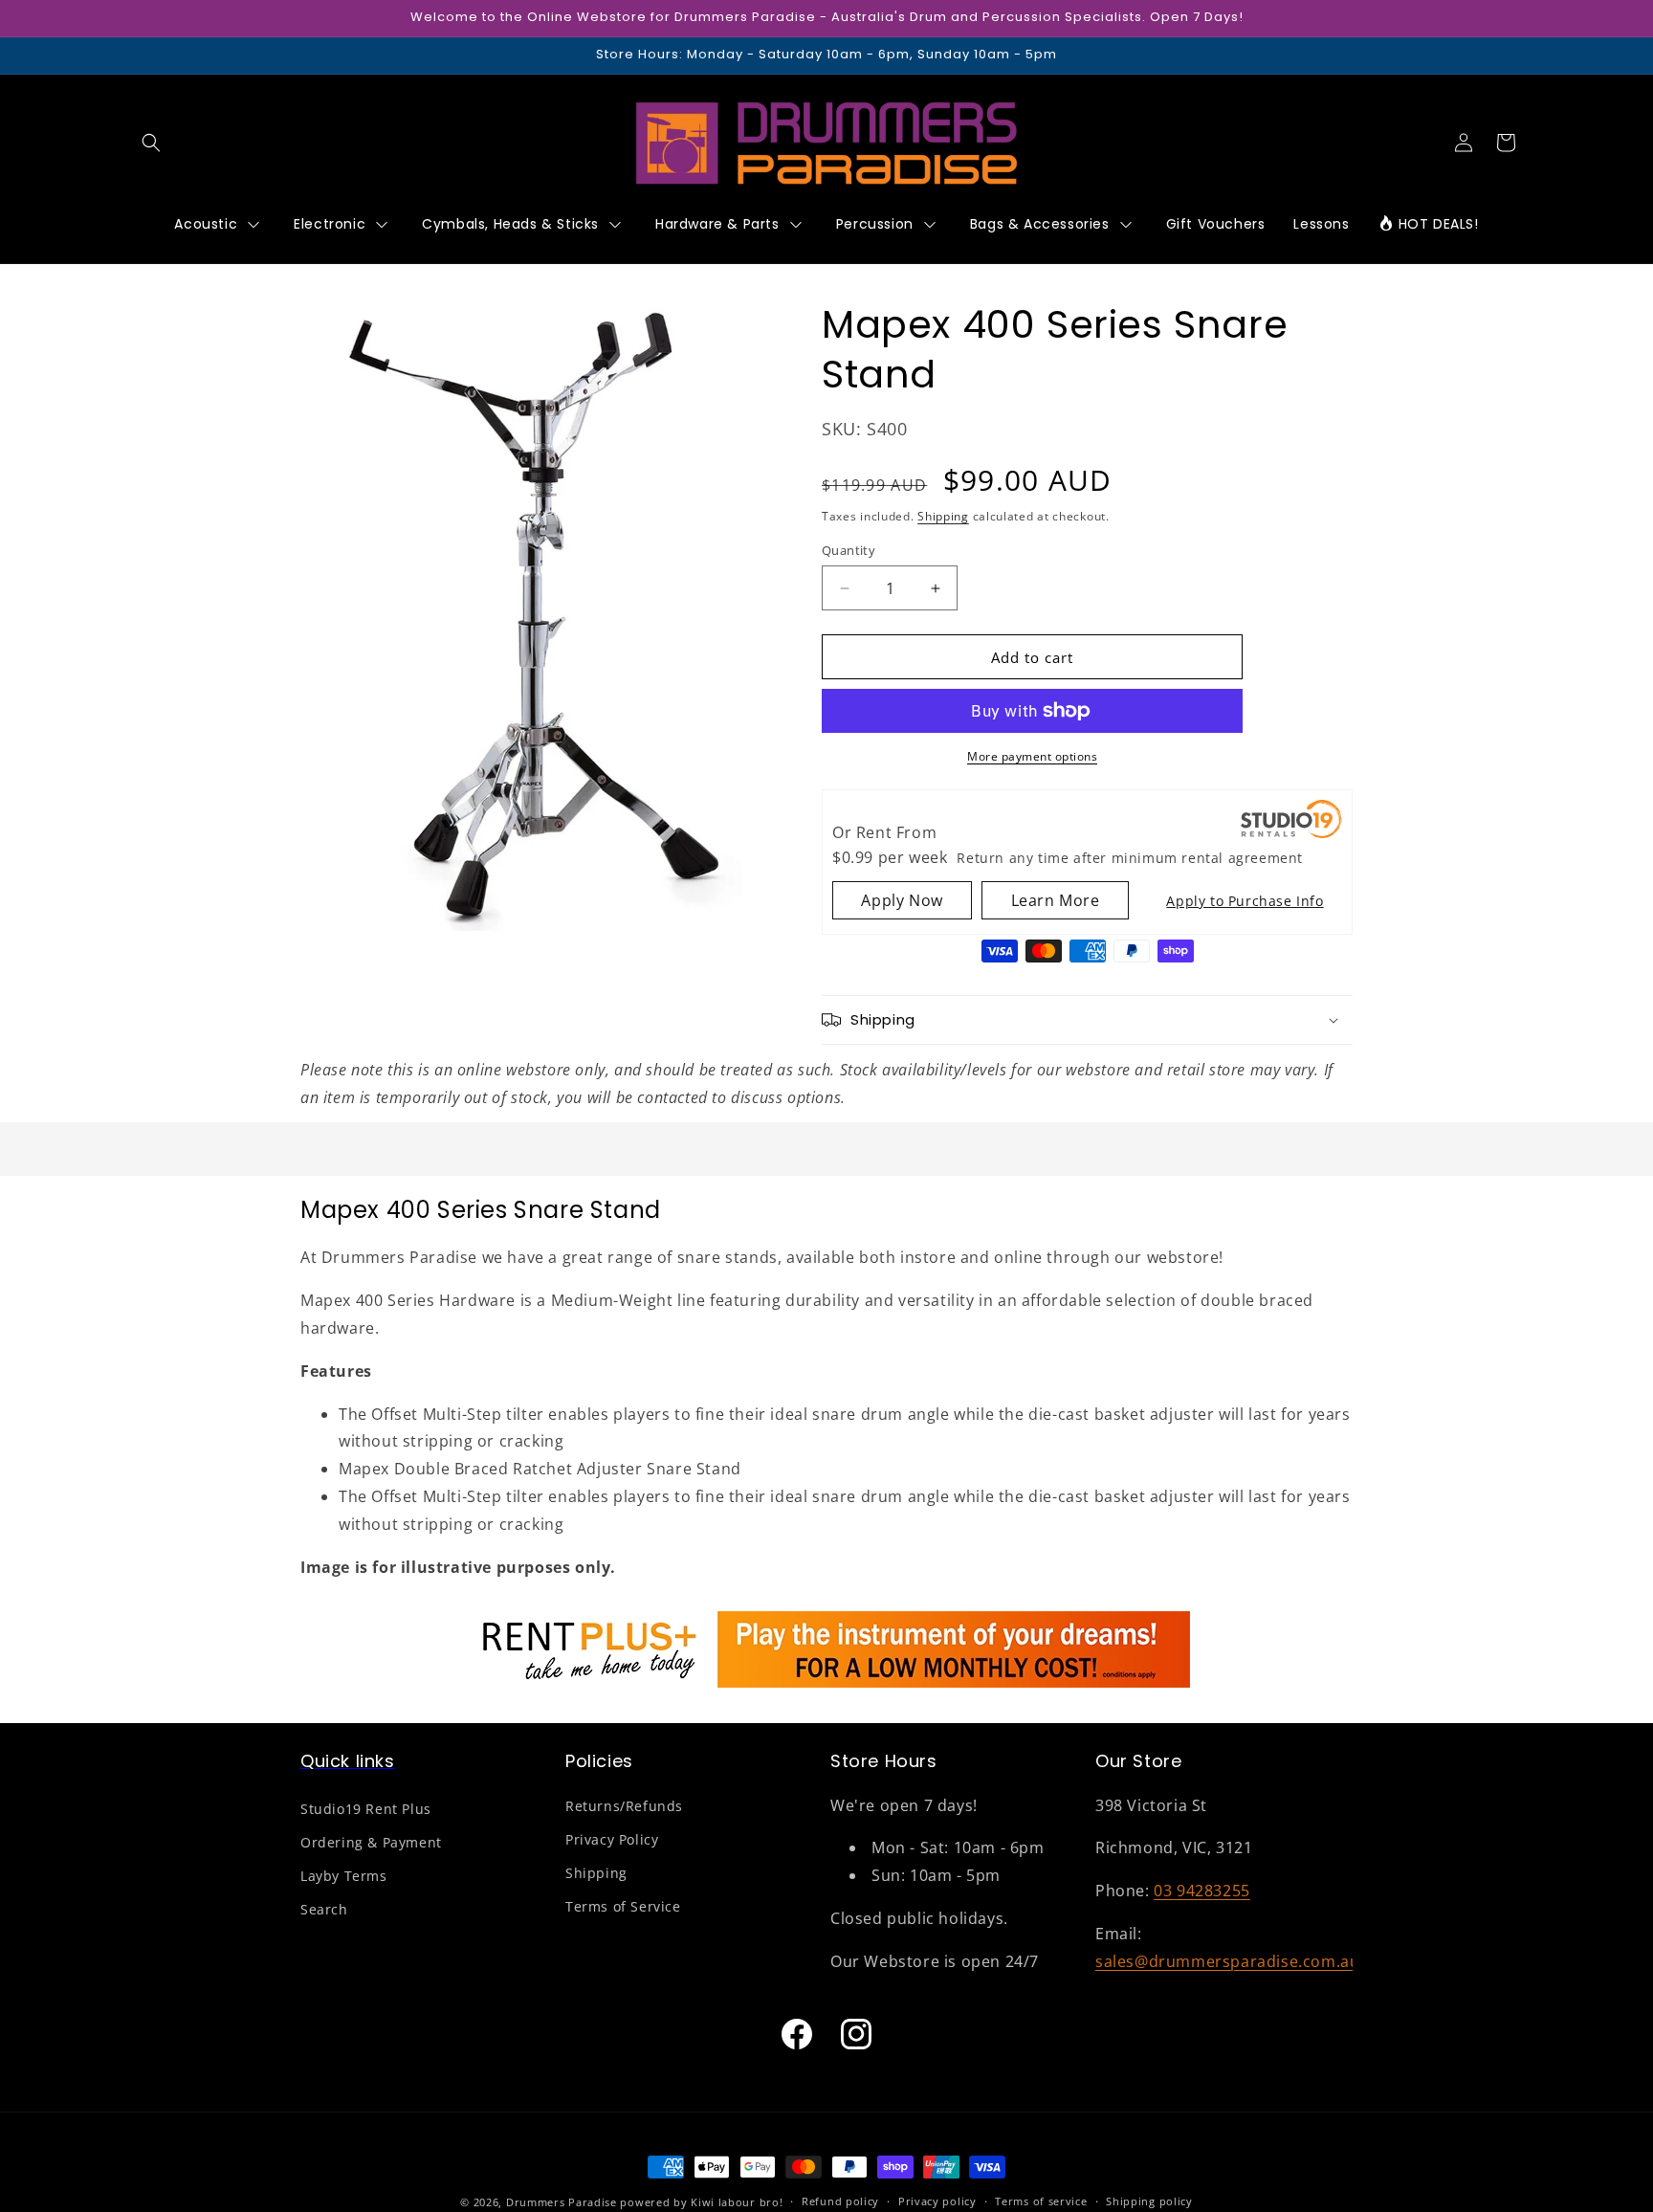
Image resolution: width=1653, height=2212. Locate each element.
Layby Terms (344, 1876)
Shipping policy (1149, 2201)
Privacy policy (937, 2201)
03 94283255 (1202, 1891)
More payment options (1032, 756)
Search (324, 1909)
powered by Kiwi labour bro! (701, 2202)
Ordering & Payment (371, 1842)
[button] (151, 143)
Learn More (1056, 900)
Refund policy (840, 2201)
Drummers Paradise (562, 2202)
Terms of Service (623, 1906)
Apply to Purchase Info (1245, 901)
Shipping (943, 516)
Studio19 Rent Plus (366, 1809)
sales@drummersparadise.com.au (1227, 1961)
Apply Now (902, 900)
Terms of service (1041, 2201)
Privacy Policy (612, 1839)
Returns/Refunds (624, 1806)
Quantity (849, 550)
